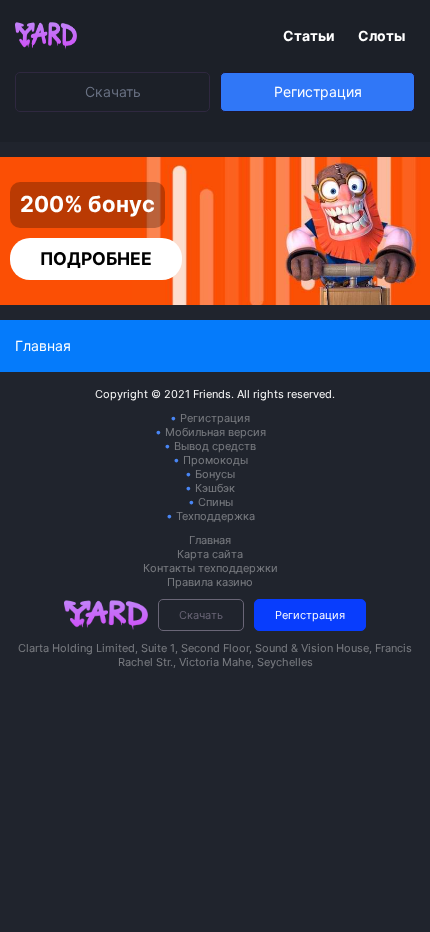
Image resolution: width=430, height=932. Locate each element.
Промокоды (215, 460)
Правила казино (210, 582)
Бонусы (215, 474)
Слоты (381, 35)
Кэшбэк (215, 488)
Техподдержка (215, 516)
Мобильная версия (215, 432)
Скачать (113, 91)
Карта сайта (210, 554)
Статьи (310, 35)
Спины (215, 502)
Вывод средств (215, 446)
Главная (210, 540)
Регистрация (318, 91)
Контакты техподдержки (210, 568)
